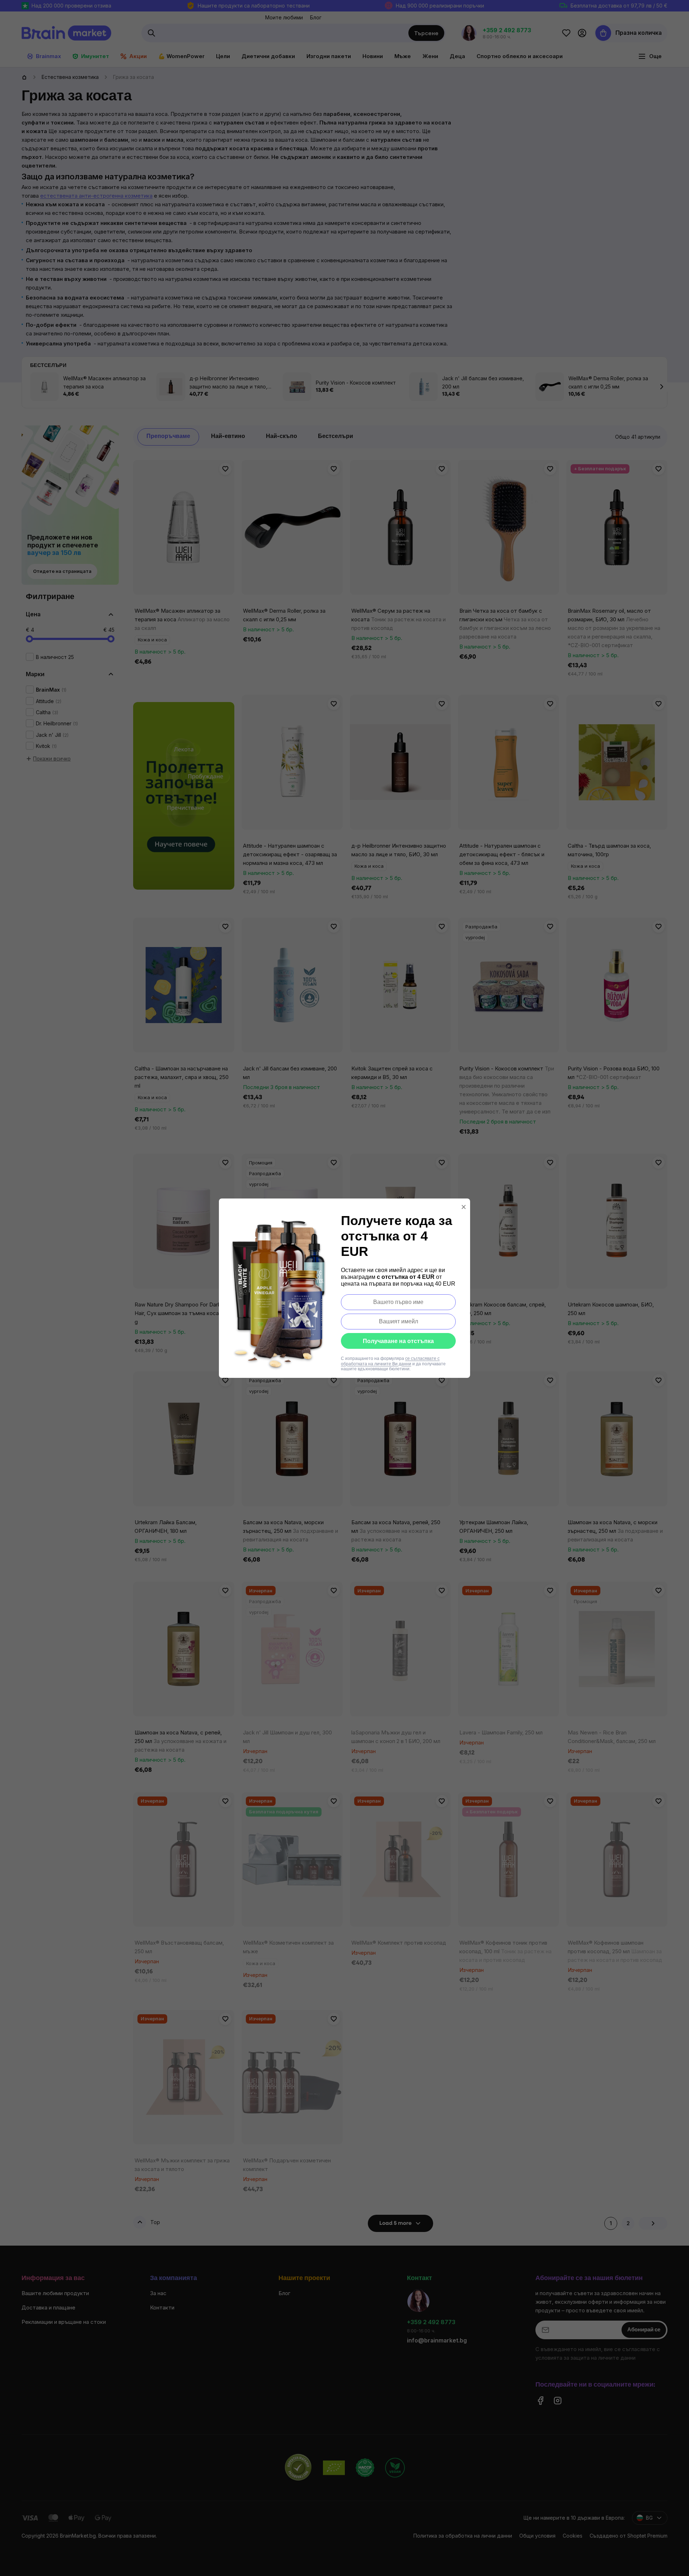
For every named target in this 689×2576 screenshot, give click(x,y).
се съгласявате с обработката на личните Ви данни (390, 1361)
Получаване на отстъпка (398, 1341)
